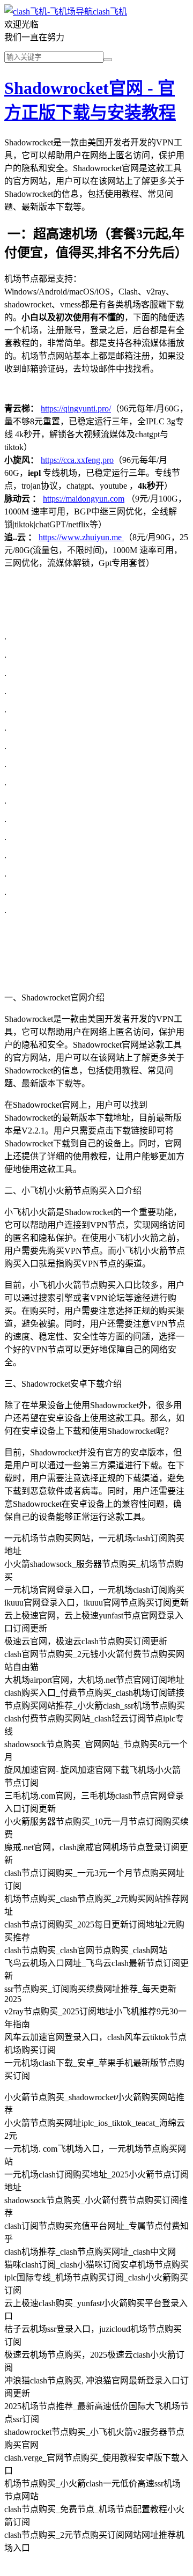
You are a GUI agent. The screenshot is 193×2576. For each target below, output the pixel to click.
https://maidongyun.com (84, 499)
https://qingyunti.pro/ (76, 409)
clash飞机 (110, 12)
